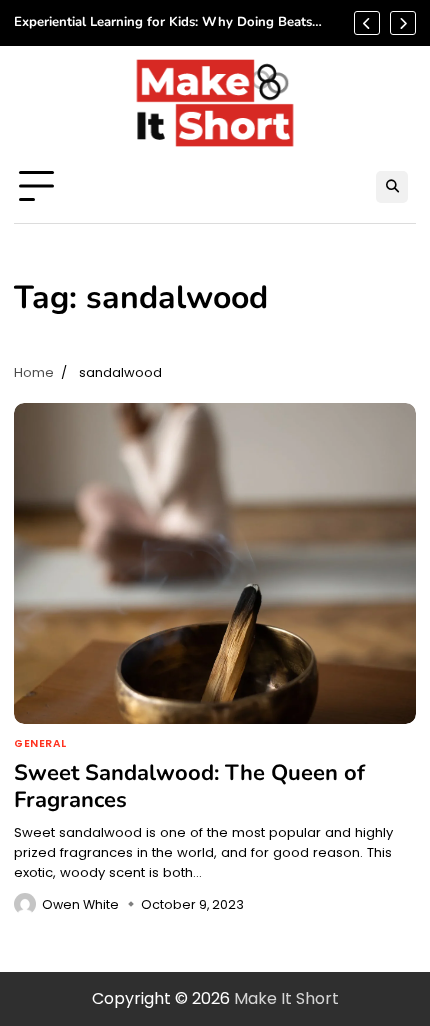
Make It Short (286, 998)
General (40, 744)
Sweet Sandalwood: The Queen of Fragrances (189, 786)
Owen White (80, 904)
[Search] (392, 187)
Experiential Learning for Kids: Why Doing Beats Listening (163, 23)
